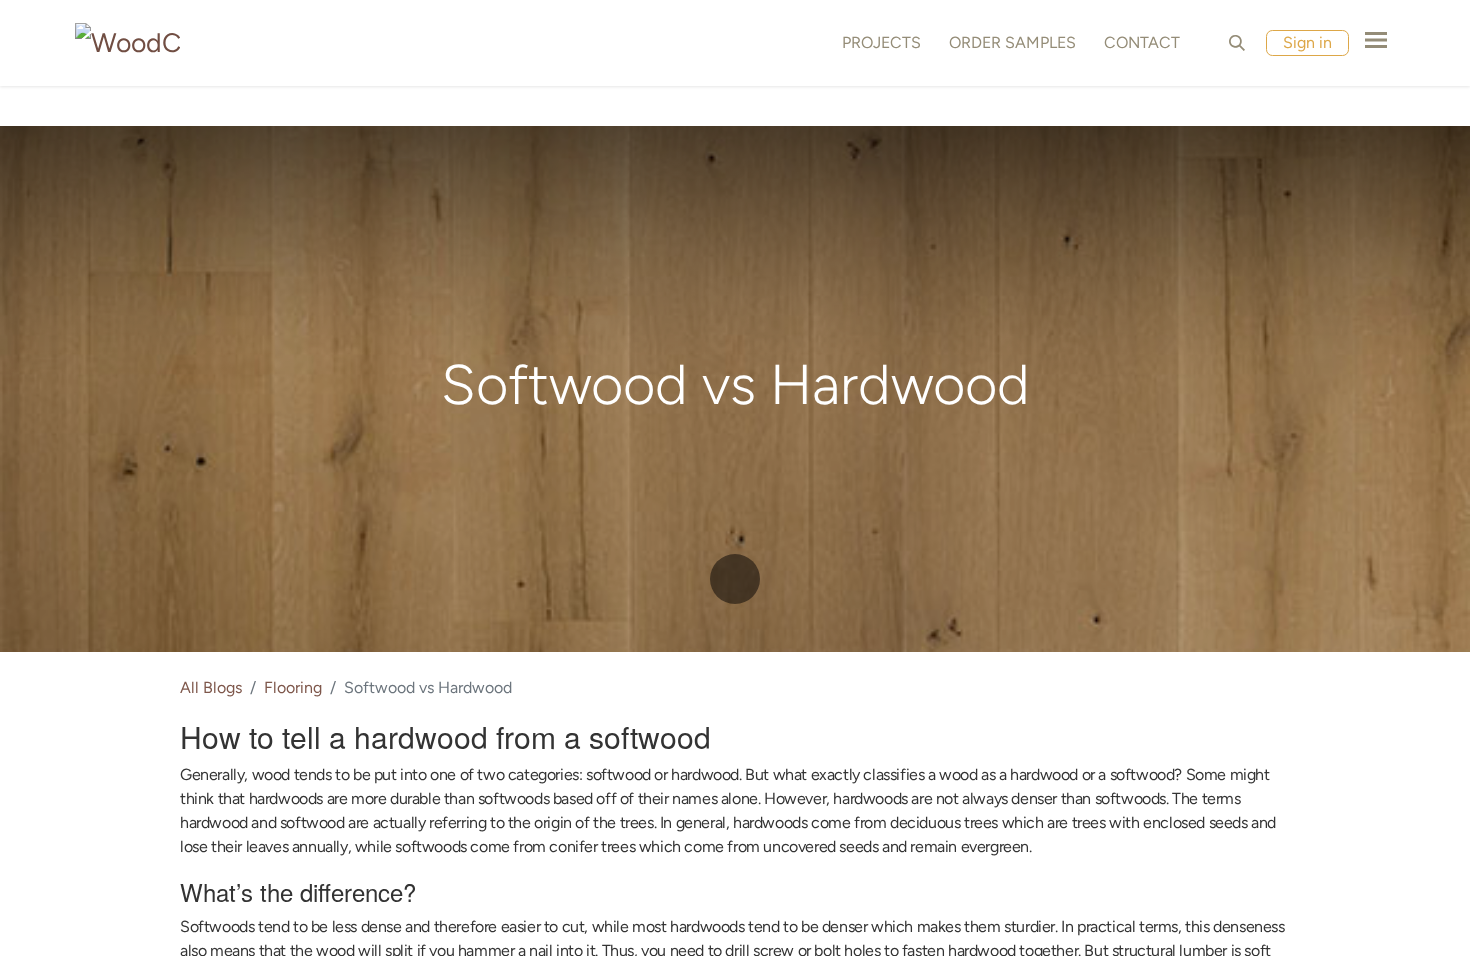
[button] (1237, 43)
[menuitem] (877, 43)
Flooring (293, 687)
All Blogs (211, 687)
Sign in (1307, 42)
